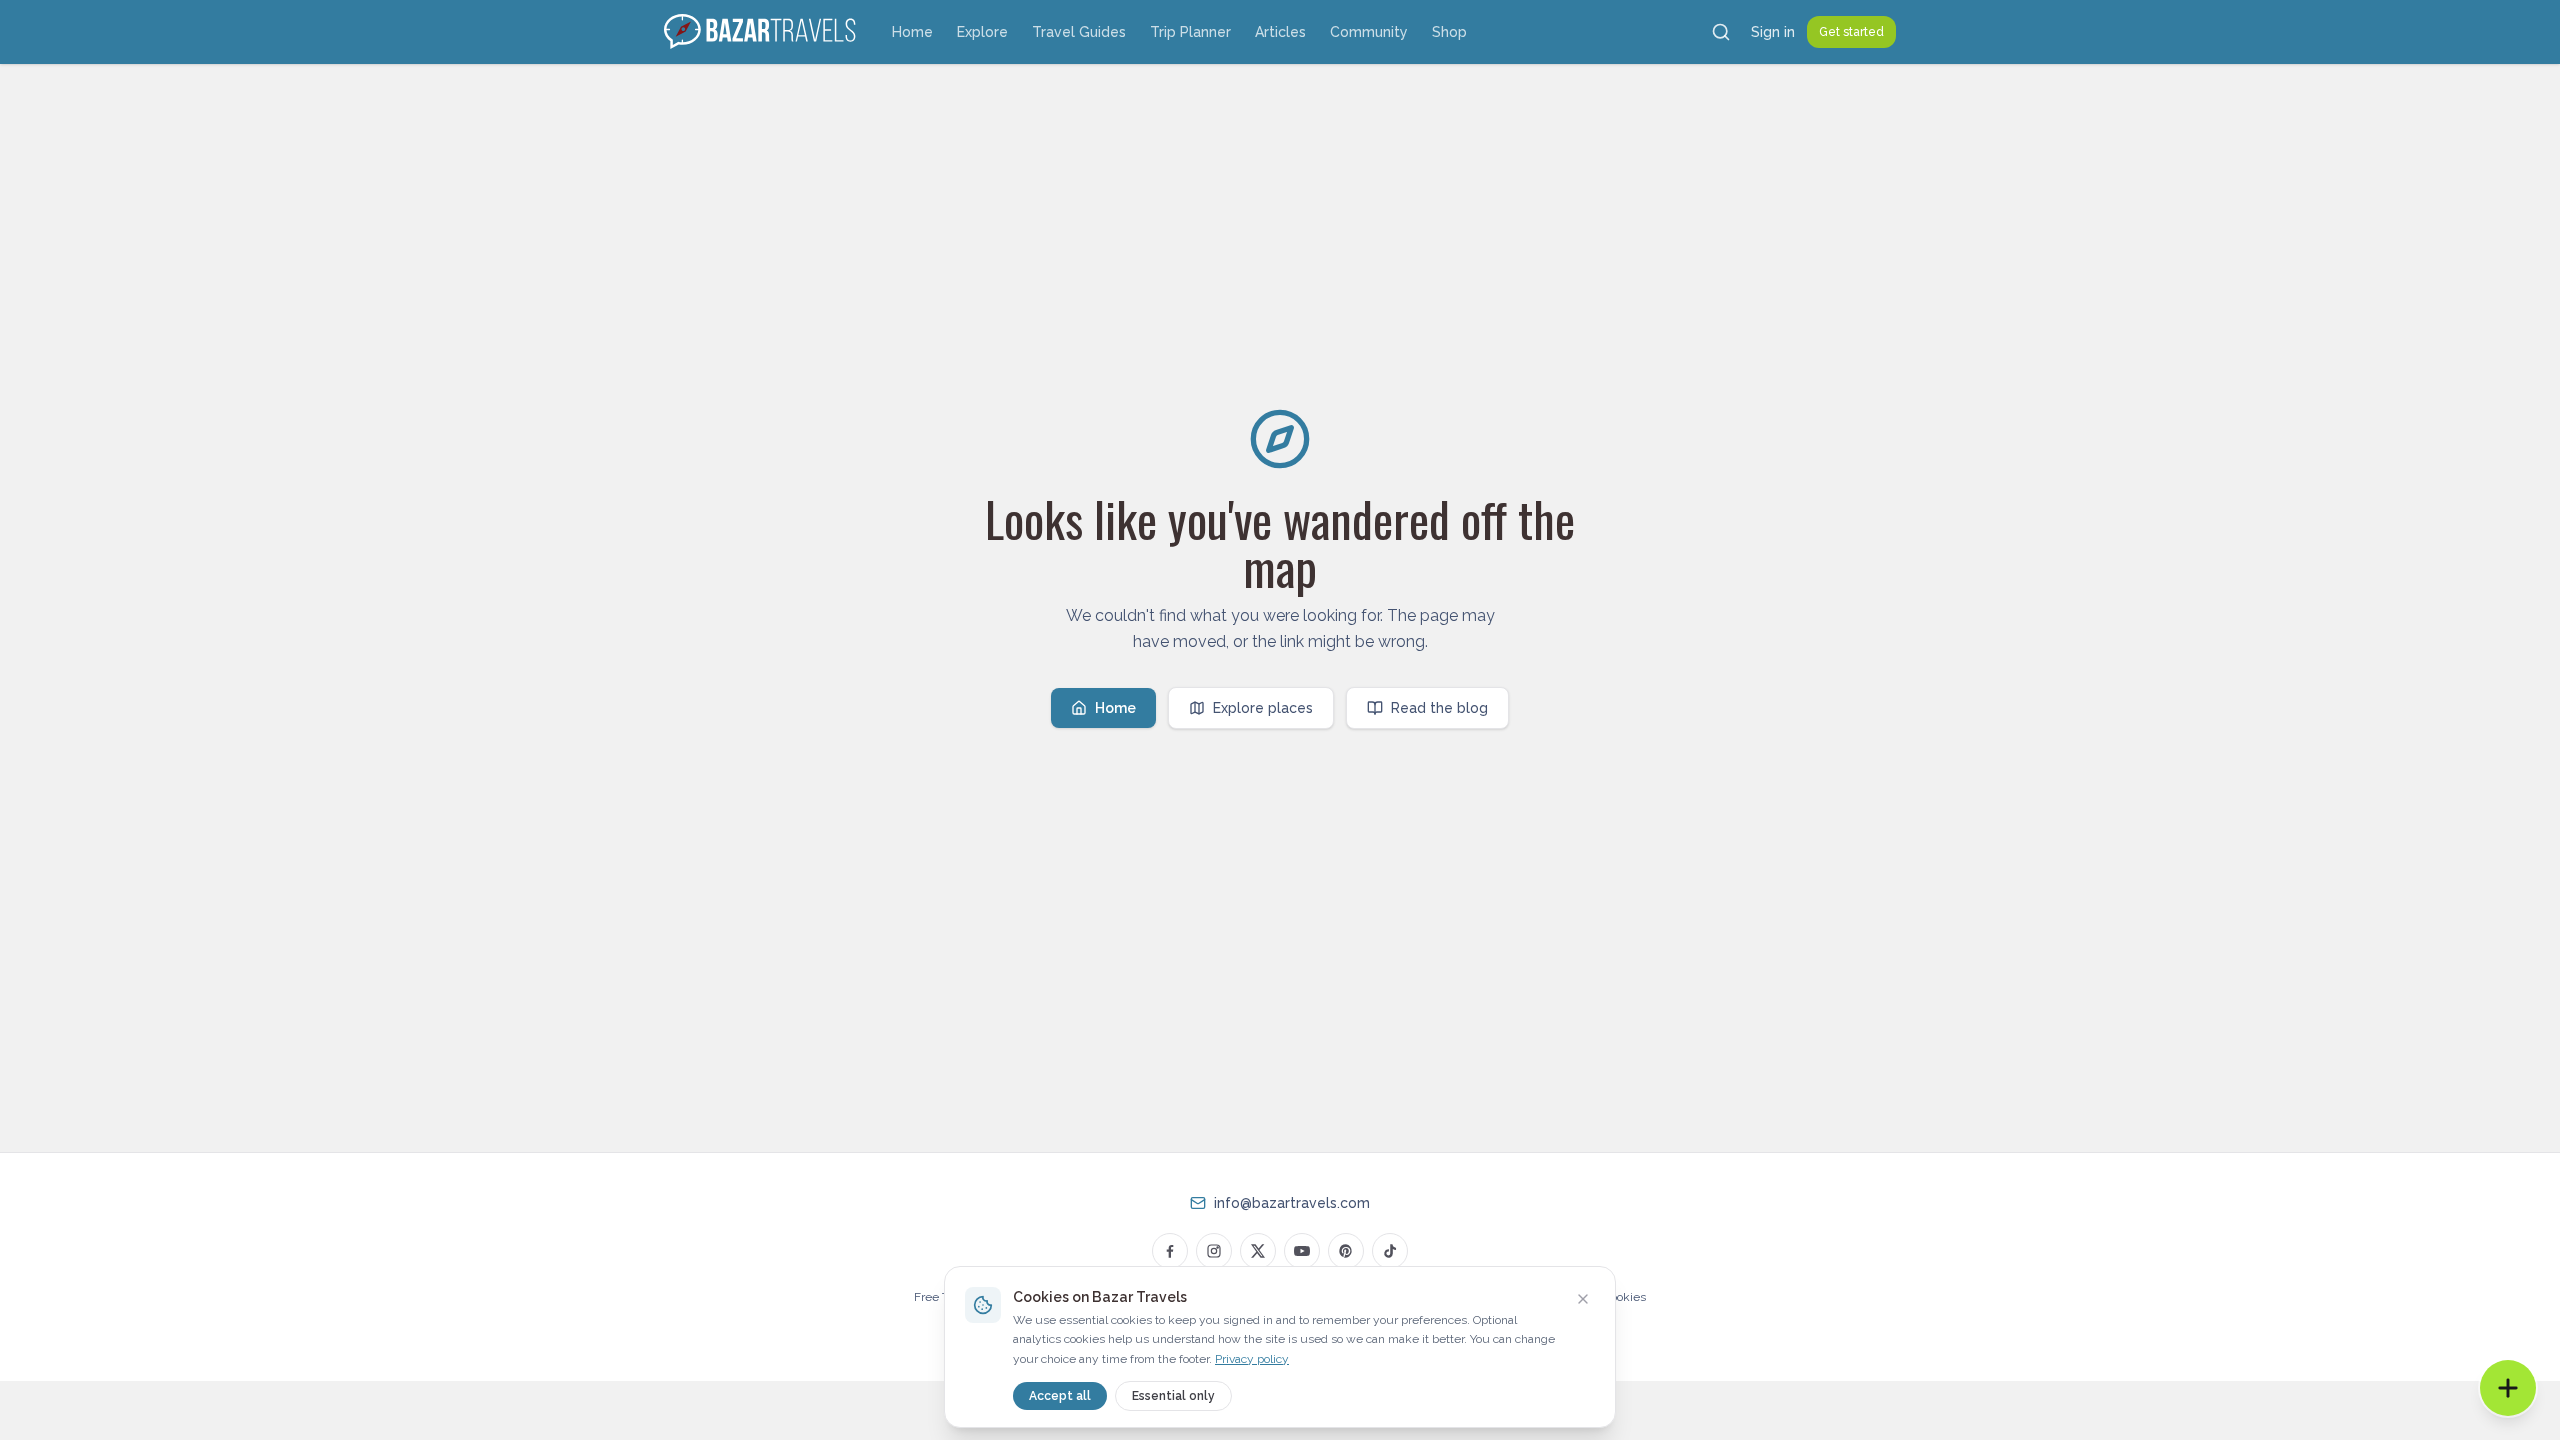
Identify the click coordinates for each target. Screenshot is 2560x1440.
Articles (1280, 32)
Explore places (1263, 708)
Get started (1851, 32)
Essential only (1173, 1396)
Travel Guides (1079, 32)
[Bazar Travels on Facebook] (1170, 1251)
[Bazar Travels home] (762, 32)
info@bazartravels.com (1292, 1203)
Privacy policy (1252, 1359)
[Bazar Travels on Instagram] (1214, 1251)
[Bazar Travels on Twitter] (1258, 1251)
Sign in (1773, 32)
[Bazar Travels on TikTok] (1390, 1251)
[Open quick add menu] (2508, 1388)
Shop (1449, 32)
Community (1369, 32)
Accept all (1060, 1396)
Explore (982, 32)
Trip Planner (1190, 32)
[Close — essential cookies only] (1583, 1299)
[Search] (1721, 32)
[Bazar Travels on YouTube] (1302, 1251)
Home (912, 32)
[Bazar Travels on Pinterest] (1346, 1251)
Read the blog (1439, 708)
